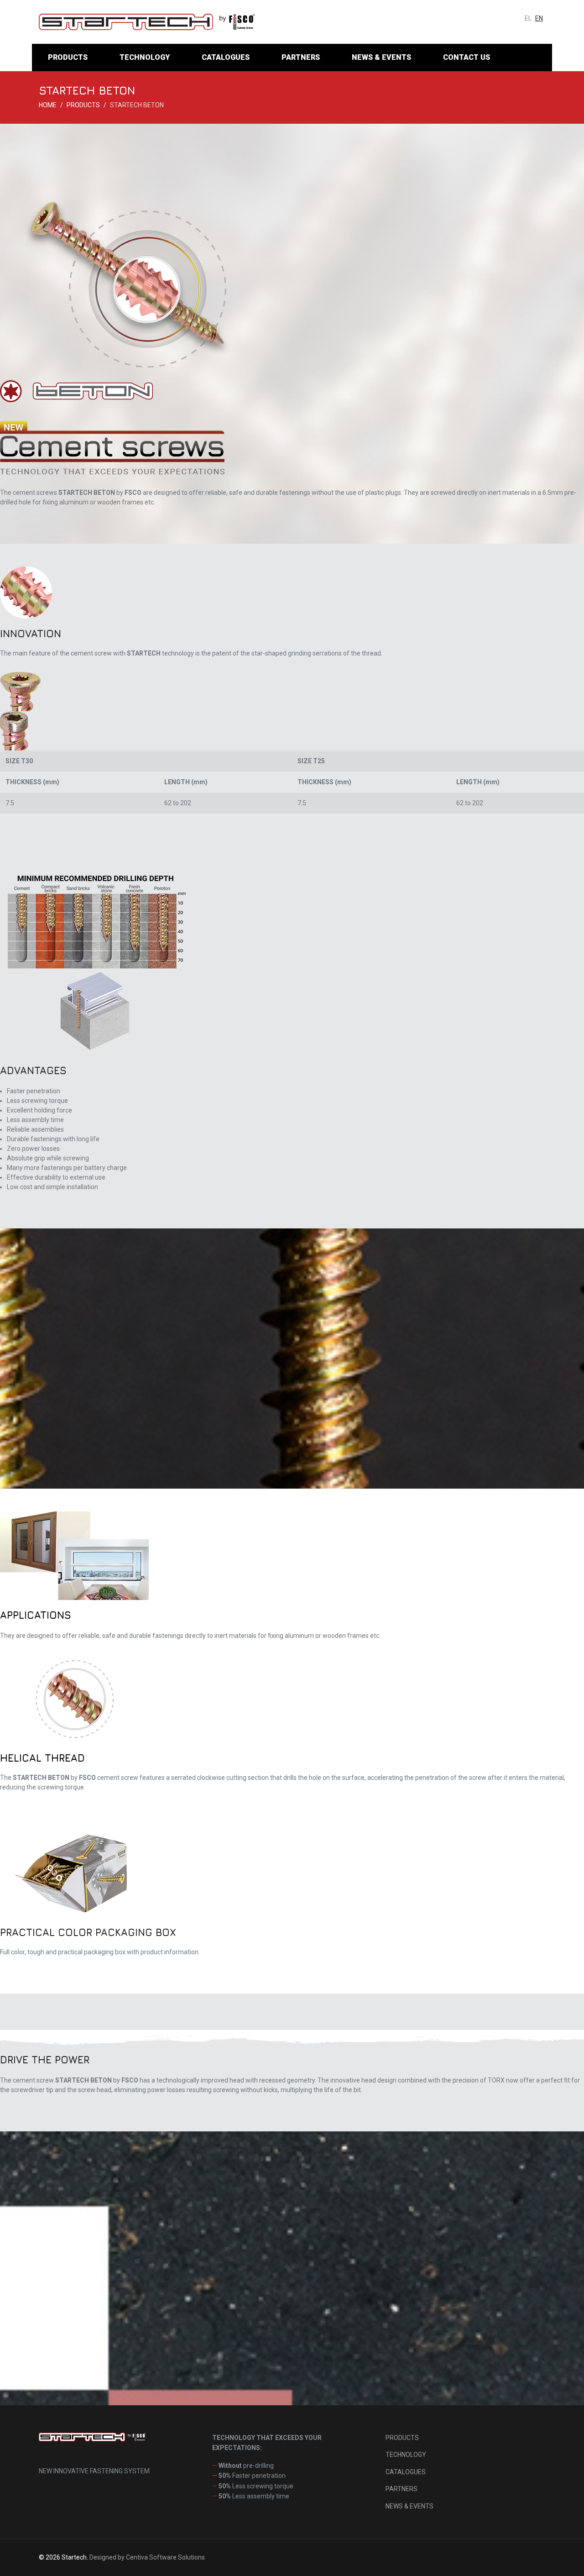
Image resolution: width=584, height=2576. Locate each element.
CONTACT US (467, 57)
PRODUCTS (68, 57)
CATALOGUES (226, 57)
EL (528, 18)
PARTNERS (301, 57)
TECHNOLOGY (145, 57)
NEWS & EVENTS (381, 57)
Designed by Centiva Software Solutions (147, 2557)
